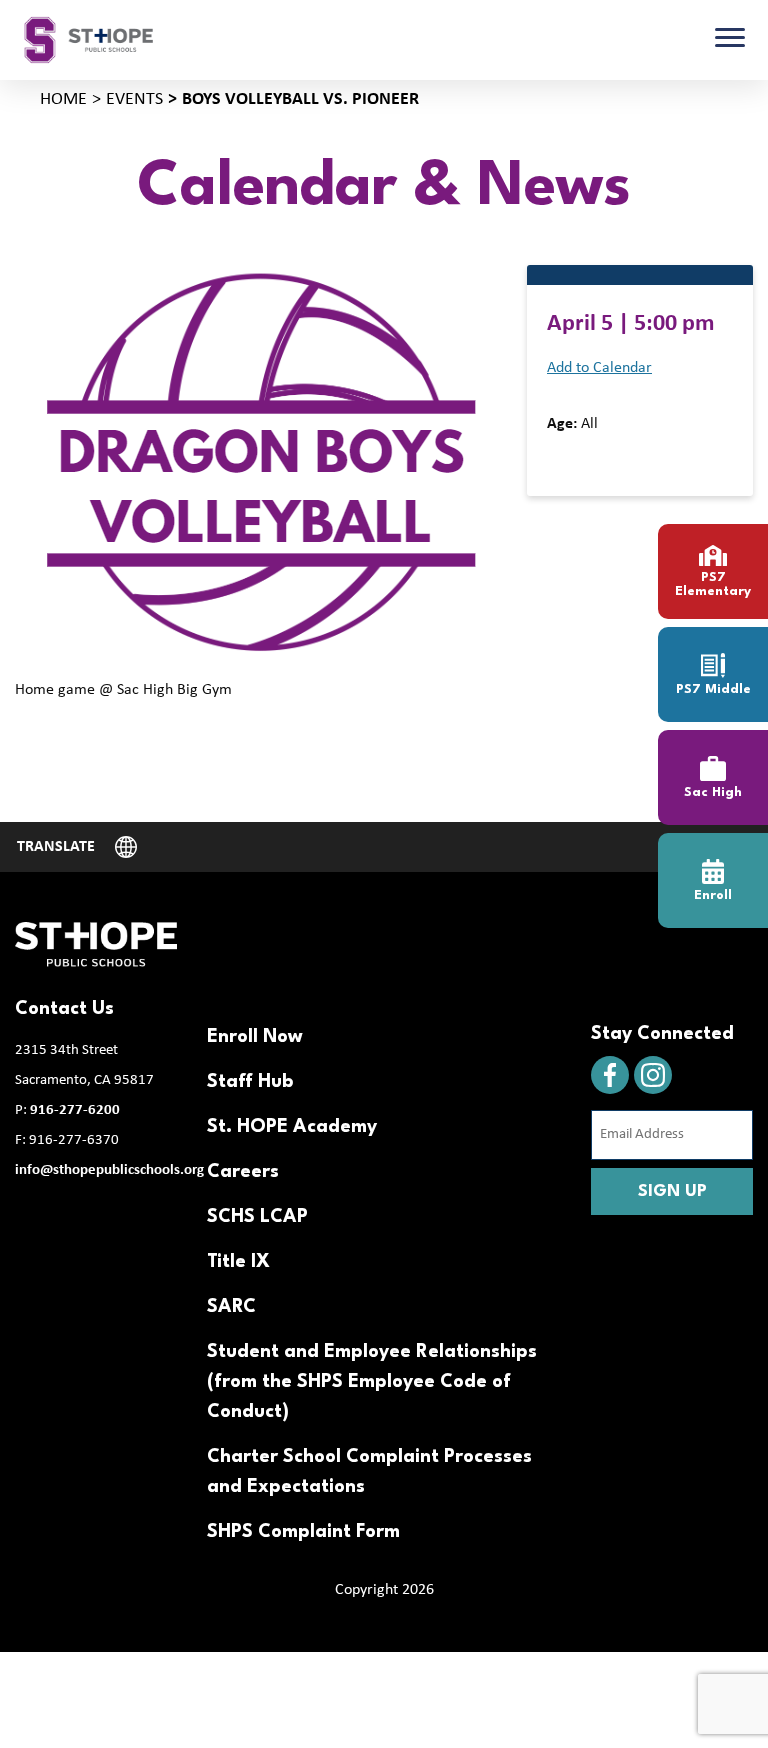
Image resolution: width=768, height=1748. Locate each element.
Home (63, 99)
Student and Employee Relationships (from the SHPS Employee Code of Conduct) (372, 1382)
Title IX (238, 1262)
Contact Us (64, 1009)
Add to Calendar (599, 368)
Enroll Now (255, 1037)
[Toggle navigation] (730, 40)
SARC (231, 1307)
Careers (243, 1172)
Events (134, 99)
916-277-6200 (75, 1110)
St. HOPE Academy (292, 1127)
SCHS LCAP (257, 1217)
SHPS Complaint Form (303, 1532)
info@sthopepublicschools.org (109, 1170)
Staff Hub (250, 1082)
